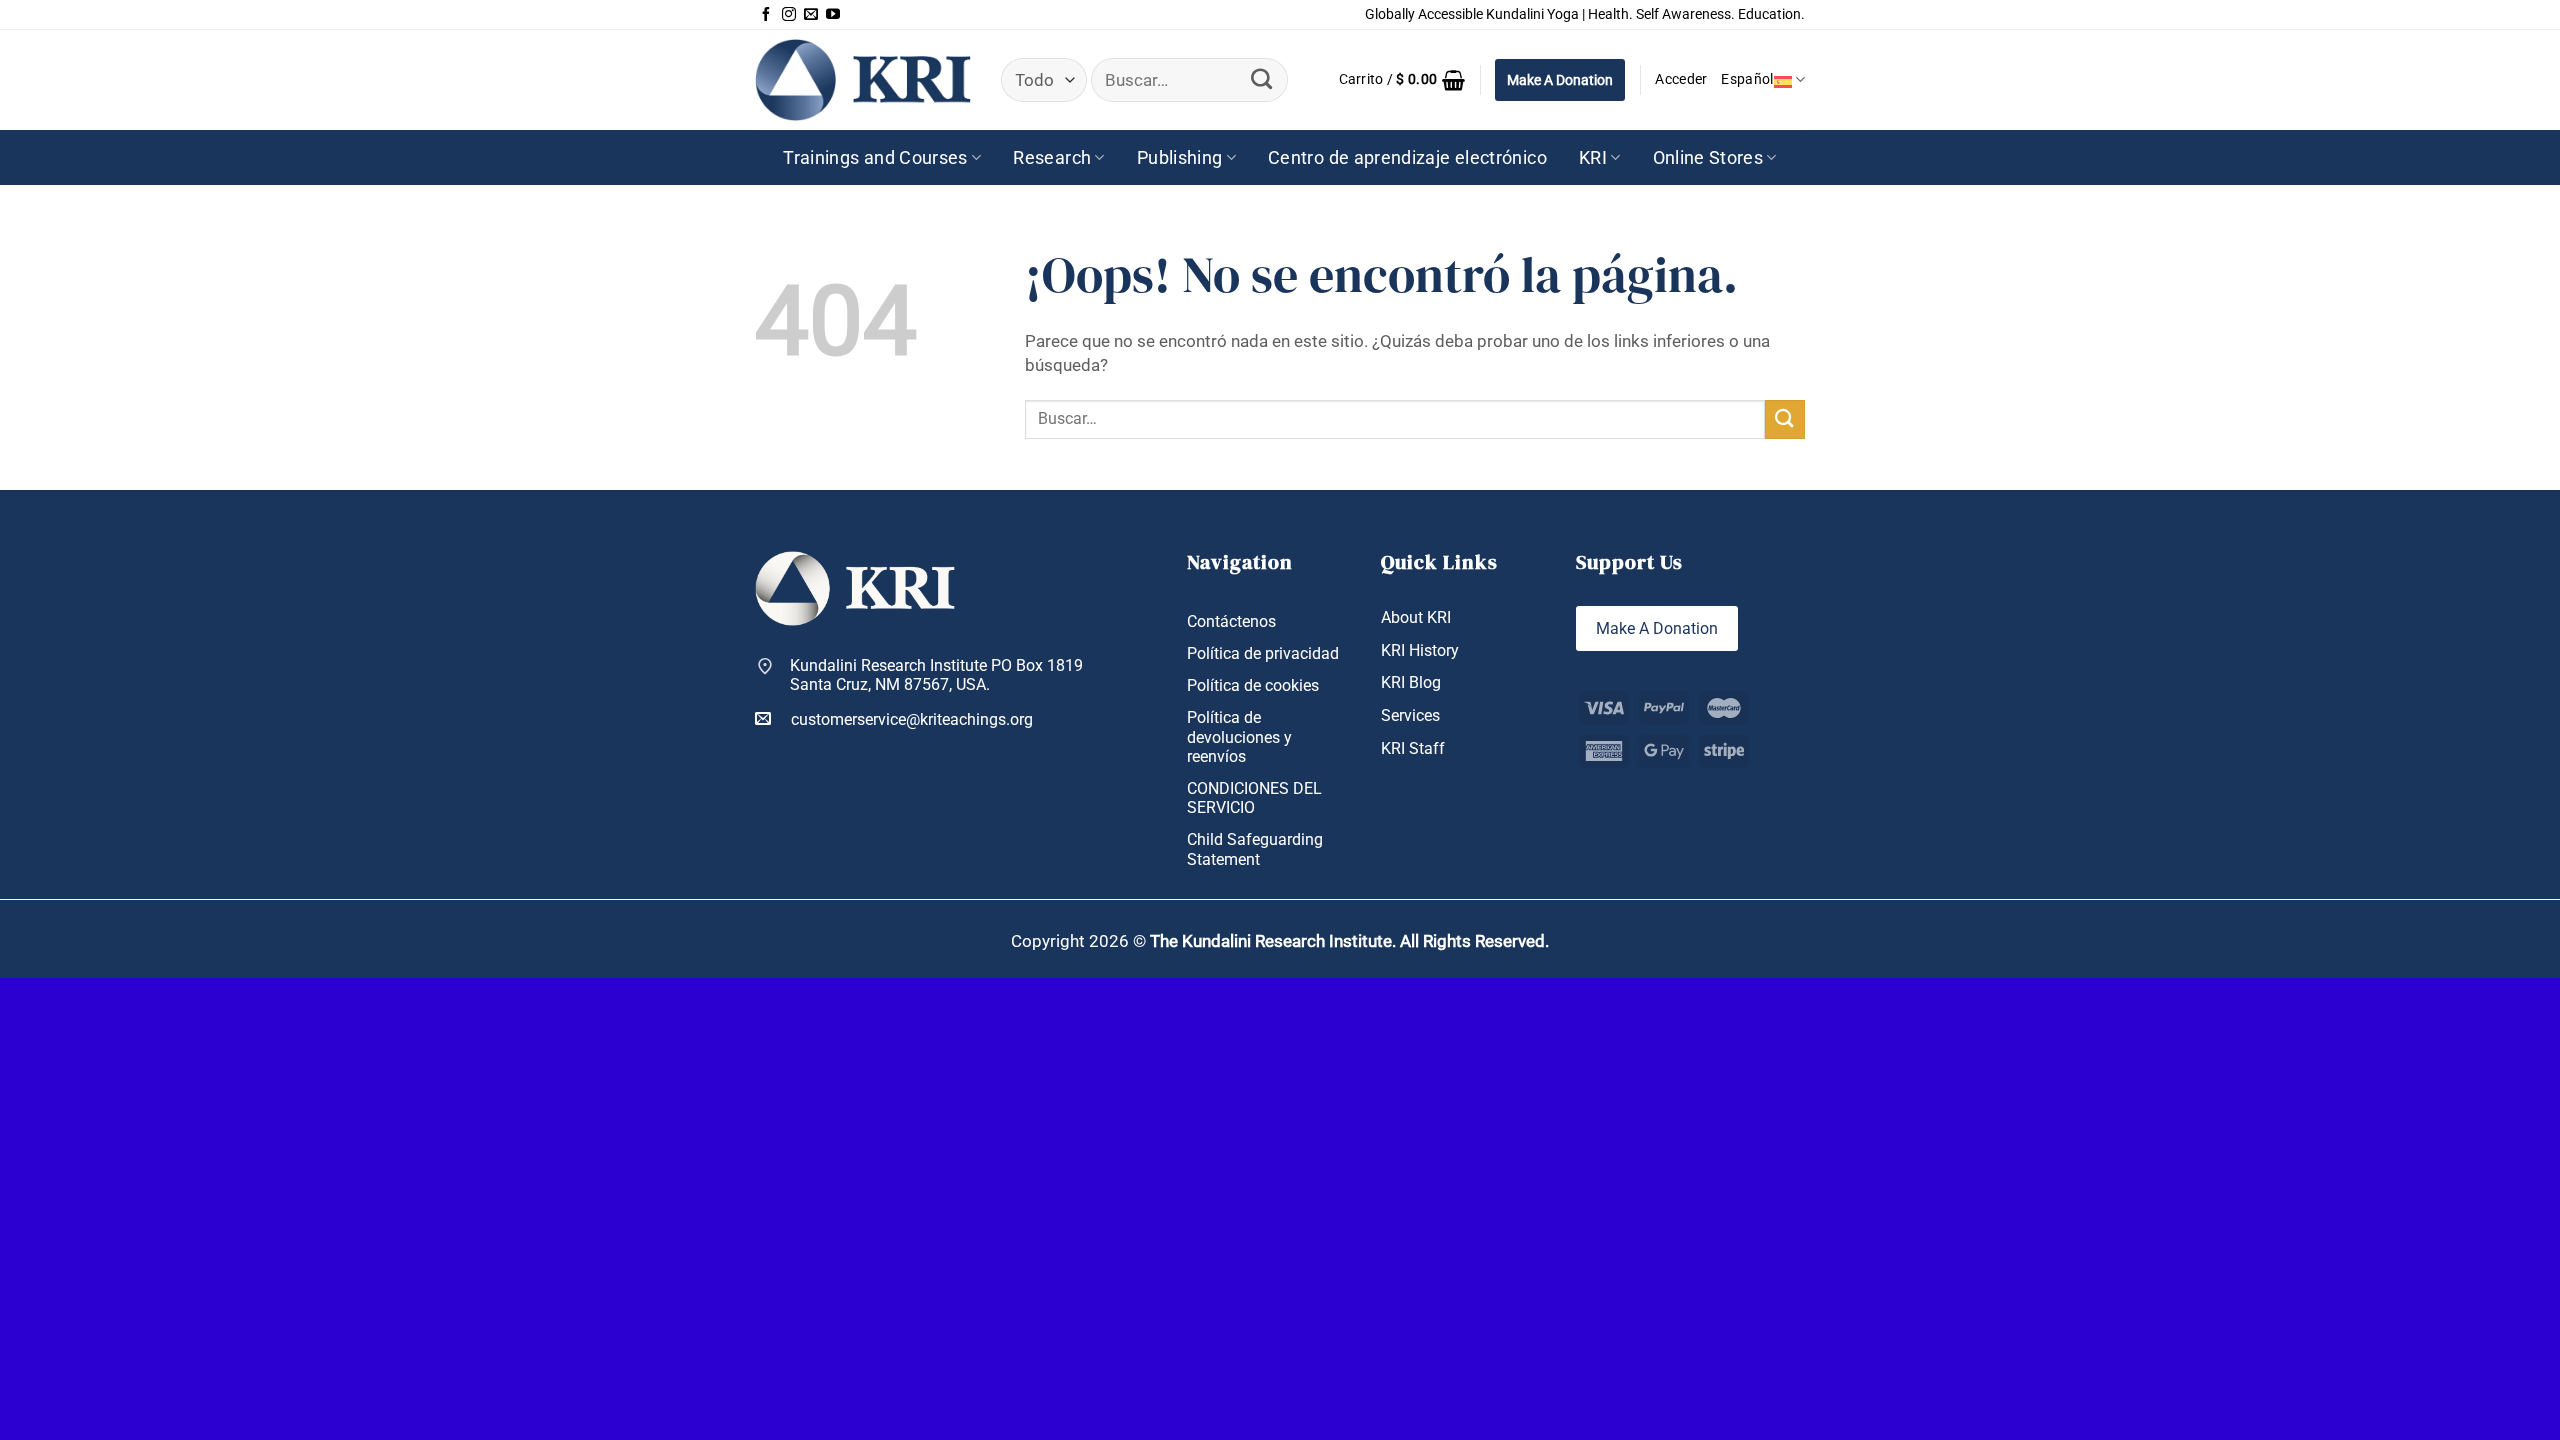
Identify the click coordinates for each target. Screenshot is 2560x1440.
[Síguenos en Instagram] (789, 15)
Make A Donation (1560, 80)
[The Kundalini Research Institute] (863, 79)
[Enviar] (1261, 80)
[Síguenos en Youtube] (833, 15)
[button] (1402, 80)
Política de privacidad (1263, 653)
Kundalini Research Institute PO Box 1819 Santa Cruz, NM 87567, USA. (936, 675)
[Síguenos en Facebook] (766, 15)
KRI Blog (1411, 682)
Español (1747, 79)
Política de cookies (1253, 685)
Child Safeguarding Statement (1255, 849)
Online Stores (1708, 157)
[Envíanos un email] (811, 15)
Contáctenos (1231, 621)
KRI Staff (1413, 748)
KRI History (1420, 650)
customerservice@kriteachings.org (912, 719)
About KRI (1416, 617)
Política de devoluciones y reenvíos (1239, 736)
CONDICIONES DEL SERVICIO (1254, 798)
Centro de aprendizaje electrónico (1407, 157)
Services (1410, 715)
